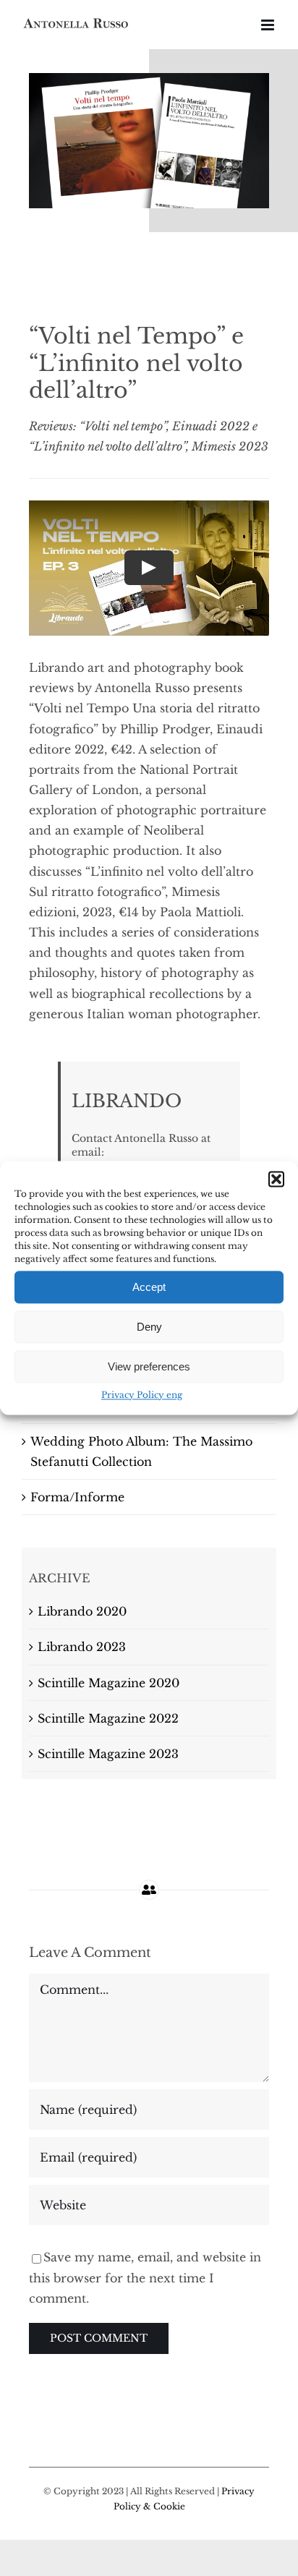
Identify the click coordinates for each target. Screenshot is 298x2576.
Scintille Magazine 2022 (108, 1718)
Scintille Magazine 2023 (108, 1754)
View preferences (149, 1366)
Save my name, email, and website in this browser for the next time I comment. (145, 2277)
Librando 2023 (82, 1647)
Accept (149, 1287)
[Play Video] (149, 568)
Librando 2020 (82, 1611)
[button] (276, 1179)
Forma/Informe (77, 1497)
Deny (149, 1327)
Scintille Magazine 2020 (108, 1683)
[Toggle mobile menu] (269, 25)
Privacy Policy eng (142, 1395)
